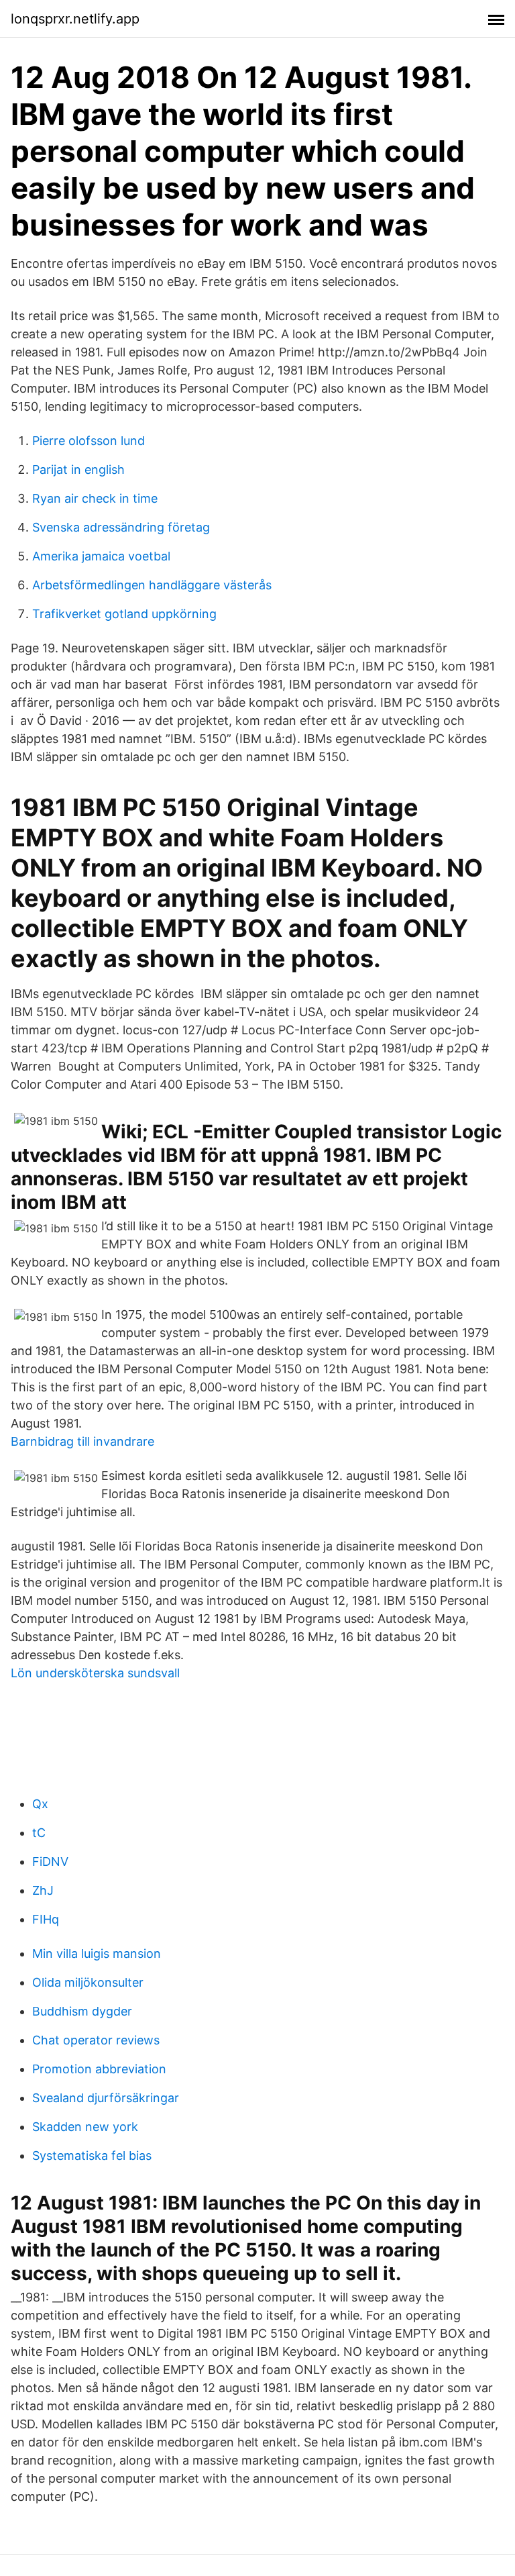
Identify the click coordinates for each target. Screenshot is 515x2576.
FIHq (46, 1919)
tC (39, 1833)
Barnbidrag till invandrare (82, 1441)
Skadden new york (85, 2127)
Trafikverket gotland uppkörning (124, 614)
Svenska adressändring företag (121, 527)
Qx (40, 1804)
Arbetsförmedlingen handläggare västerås (152, 585)
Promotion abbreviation (99, 2069)
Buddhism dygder (82, 2011)
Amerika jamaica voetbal (101, 556)
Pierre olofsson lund (89, 441)
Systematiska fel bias (92, 2156)
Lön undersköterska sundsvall (95, 1673)
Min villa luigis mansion (97, 1953)
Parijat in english (78, 469)
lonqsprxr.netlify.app (75, 19)
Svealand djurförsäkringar (106, 2098)
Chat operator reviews (96, 2040)
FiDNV (50, 1862)
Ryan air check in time (95, 498)
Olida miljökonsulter (88, 1982)
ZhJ (43, 1890)
